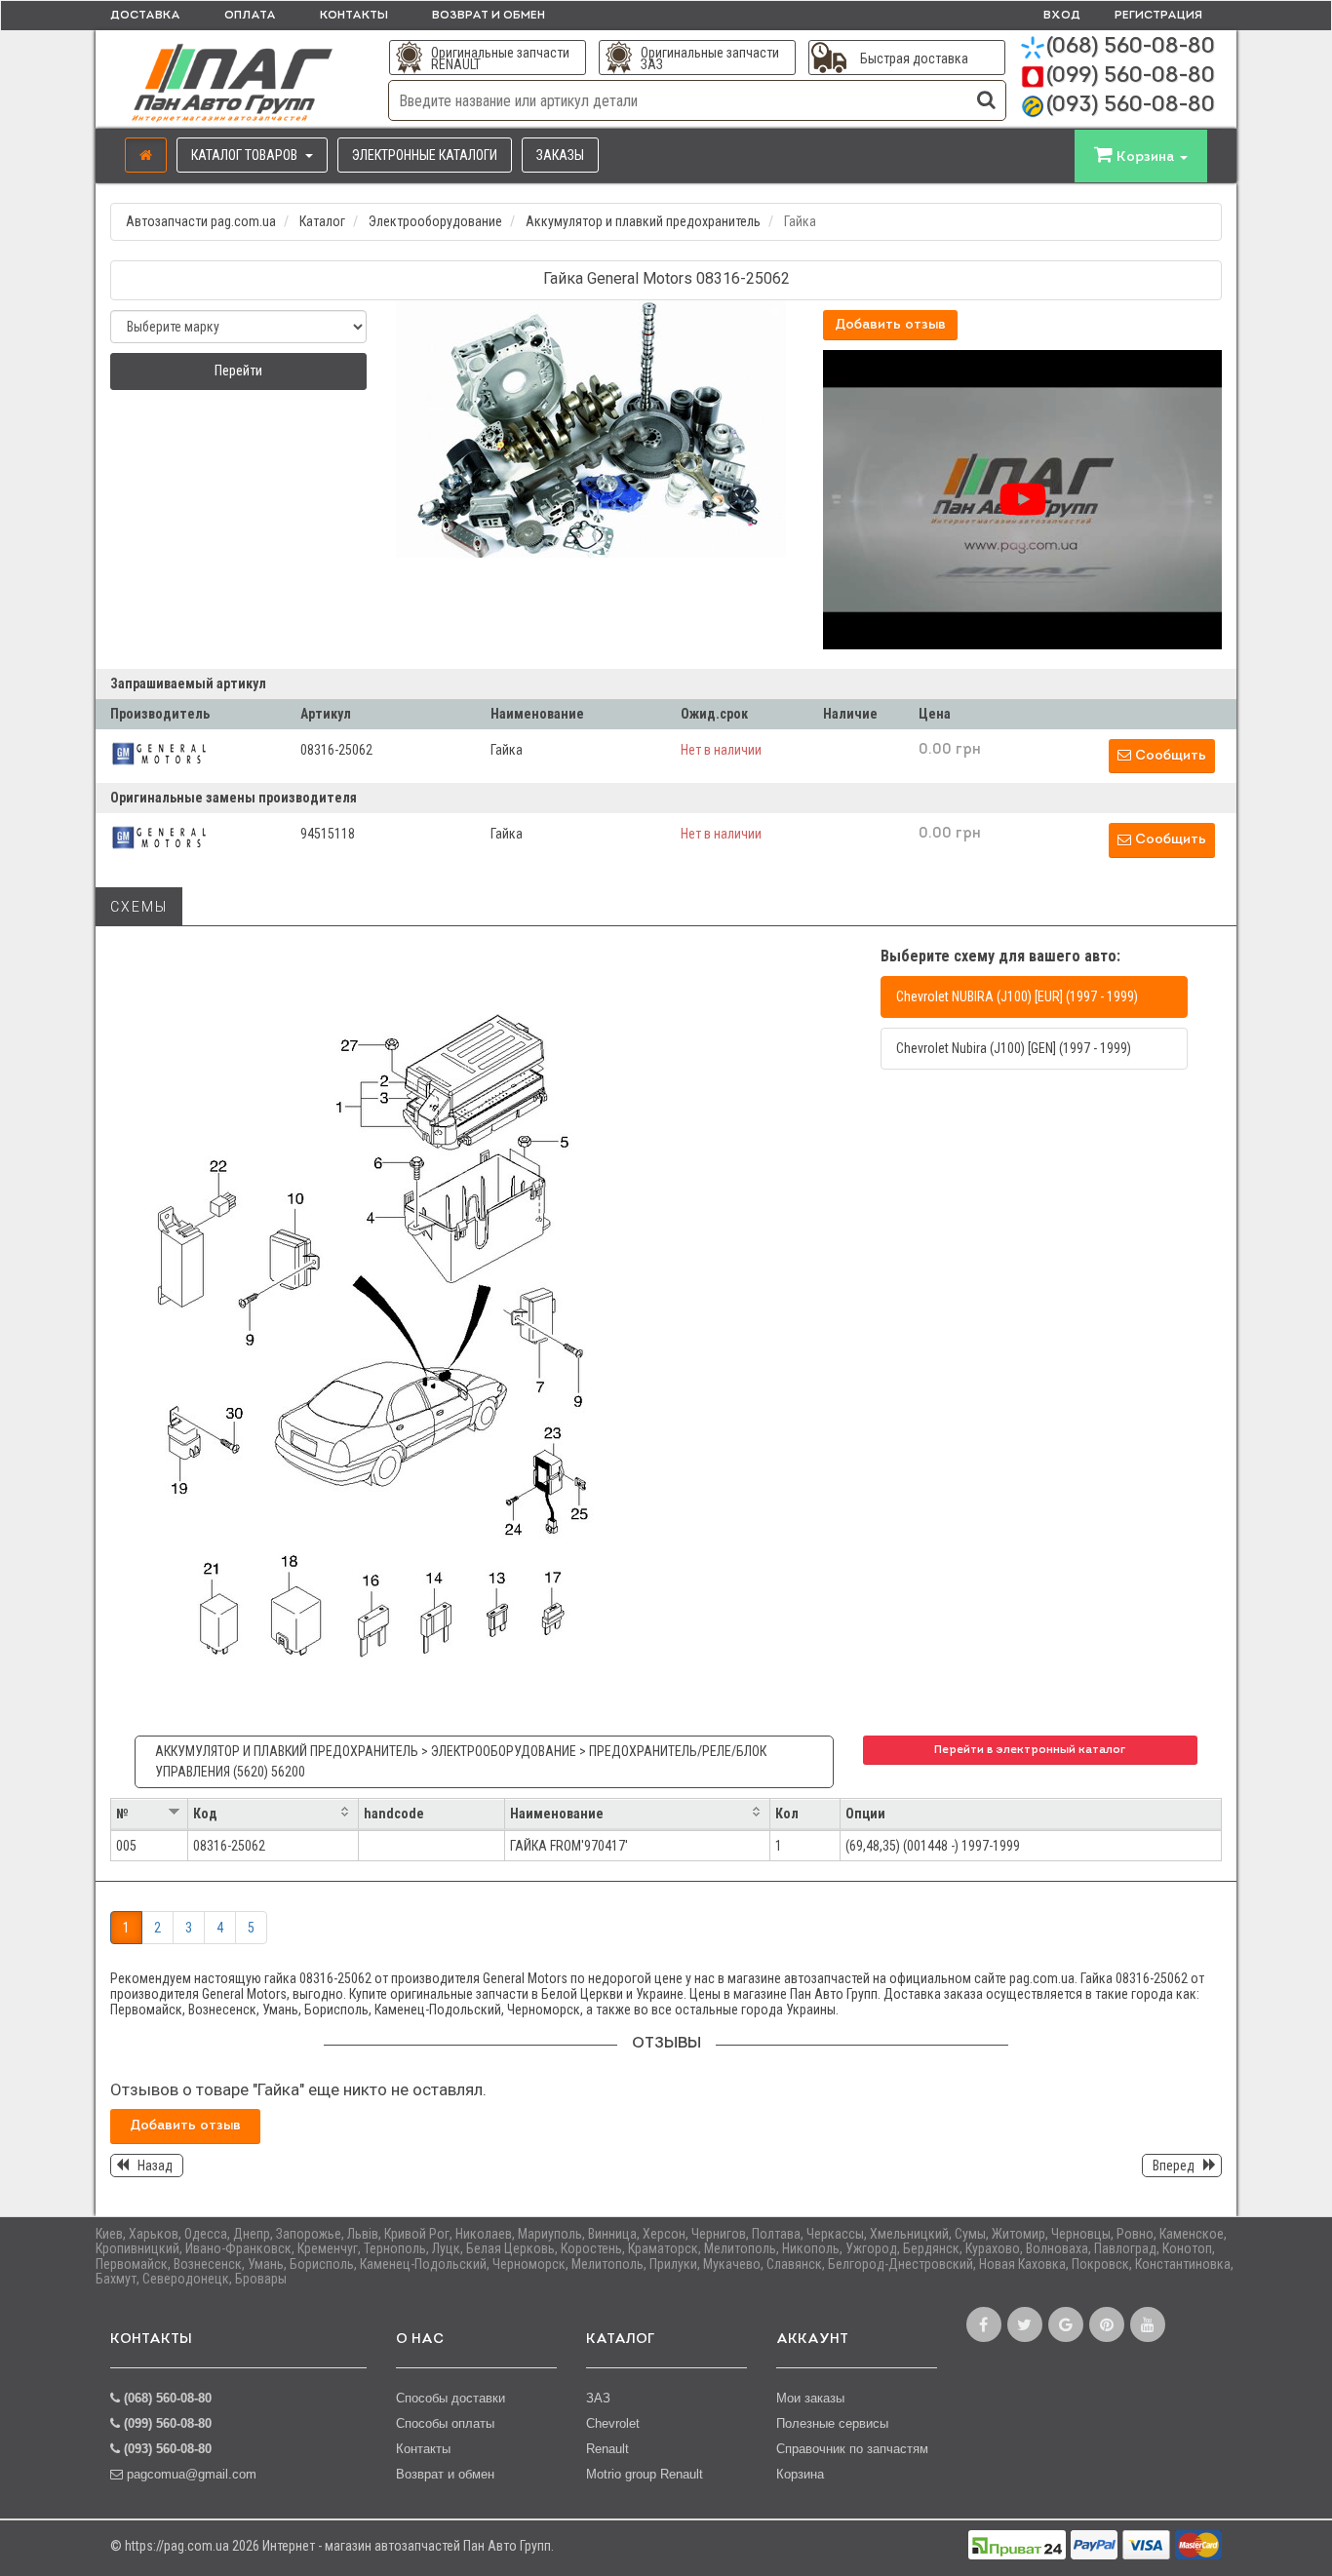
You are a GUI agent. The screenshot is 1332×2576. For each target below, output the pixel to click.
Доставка (145, 16)
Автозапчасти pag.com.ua (201, 221)
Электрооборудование (435, 221)
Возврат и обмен (489, 16)
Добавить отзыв (890, 325)
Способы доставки (451, 2398)
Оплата (250, 16)
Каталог (322, 221)
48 (941, 1846)
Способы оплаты (445, 2423)
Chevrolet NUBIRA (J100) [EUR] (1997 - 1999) (1017, 996)
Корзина (800, 2474)
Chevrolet (613, 2423)
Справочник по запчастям (852, 2449)
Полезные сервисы (832, 2423)
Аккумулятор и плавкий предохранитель (643, 221)
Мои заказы (810, 2398)
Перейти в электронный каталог (1030, 1750)
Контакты (354, 16)
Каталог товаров (246, 155)
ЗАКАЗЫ (560, 155)
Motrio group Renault (645, 2474)
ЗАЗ (598, 2398)
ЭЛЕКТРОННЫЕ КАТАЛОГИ (425, 155)
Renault (607, 2449)
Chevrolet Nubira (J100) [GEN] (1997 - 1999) (1014, 1048)
